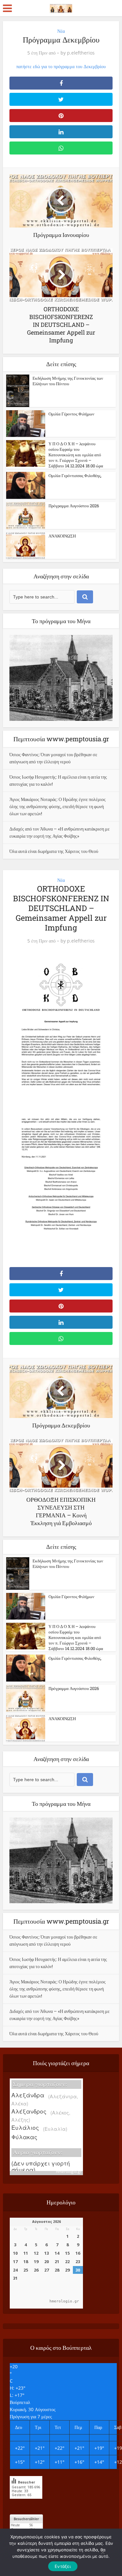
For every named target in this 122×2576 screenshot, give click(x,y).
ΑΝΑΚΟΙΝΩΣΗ (62, 536)
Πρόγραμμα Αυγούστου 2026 (74, 506)
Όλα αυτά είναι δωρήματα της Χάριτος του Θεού (54, 851)
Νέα (61, 31)
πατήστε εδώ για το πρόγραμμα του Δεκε (54, 66)
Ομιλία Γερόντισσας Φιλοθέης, (75, 475)
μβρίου (99, 66)
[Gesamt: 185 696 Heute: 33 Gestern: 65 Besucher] (26, 2503)
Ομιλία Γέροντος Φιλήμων (71, 414)
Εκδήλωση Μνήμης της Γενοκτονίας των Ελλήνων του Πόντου (68, 381)
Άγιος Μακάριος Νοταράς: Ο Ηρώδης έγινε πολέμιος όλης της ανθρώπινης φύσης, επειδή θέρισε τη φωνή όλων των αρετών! (58, 806)
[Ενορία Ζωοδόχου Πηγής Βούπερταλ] (61, 7)
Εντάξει (63, 2566)
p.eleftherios (81, 53)
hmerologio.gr (69, 2171)
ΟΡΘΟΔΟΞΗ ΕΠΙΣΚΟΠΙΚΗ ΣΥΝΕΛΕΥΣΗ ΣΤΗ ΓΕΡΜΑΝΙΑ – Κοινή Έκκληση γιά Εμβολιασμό (58, 2053)
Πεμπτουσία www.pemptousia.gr (61, 739)
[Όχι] (102, 2552)
